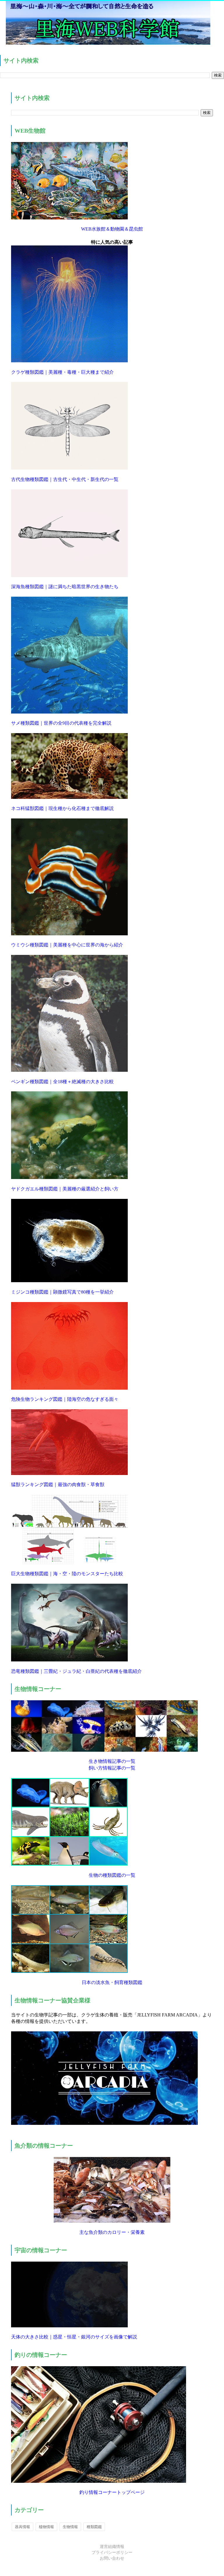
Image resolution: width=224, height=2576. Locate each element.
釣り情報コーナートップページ (112, 2492)
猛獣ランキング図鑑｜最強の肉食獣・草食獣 (58, 1485)
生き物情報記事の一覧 (112, 1761)
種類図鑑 (94, 2527)
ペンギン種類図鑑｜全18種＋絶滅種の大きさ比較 (62, 1082)
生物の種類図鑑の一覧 (112, 1875)
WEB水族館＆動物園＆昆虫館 (112, 229)
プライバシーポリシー (112, 2552)
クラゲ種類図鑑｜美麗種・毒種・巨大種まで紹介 (62, 372)
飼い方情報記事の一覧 (112, 1768)
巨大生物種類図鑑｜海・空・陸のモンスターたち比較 (67, 1574)
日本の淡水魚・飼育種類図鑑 (112, 1982)
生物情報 (70, 2527)
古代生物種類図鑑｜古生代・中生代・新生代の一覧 (65, 479)
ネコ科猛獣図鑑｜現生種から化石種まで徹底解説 (62, 808)
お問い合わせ (112, 2558)
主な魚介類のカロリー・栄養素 (112, 2232)
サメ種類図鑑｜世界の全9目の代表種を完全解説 (61, 723)
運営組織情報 (112, 2547)
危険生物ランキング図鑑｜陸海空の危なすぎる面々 (65, 1399)
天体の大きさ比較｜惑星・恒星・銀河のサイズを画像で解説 (74, 2337)
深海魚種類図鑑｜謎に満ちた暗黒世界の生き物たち (65, 587)
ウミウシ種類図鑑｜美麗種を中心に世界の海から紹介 (67, 945)
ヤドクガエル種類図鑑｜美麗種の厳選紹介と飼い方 (65, 1189)
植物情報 (46, 2527)
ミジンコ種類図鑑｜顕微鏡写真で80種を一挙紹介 (62, 1292)
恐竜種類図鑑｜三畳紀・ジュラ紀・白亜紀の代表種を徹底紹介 (76, 1671)
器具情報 (22, 2527)
